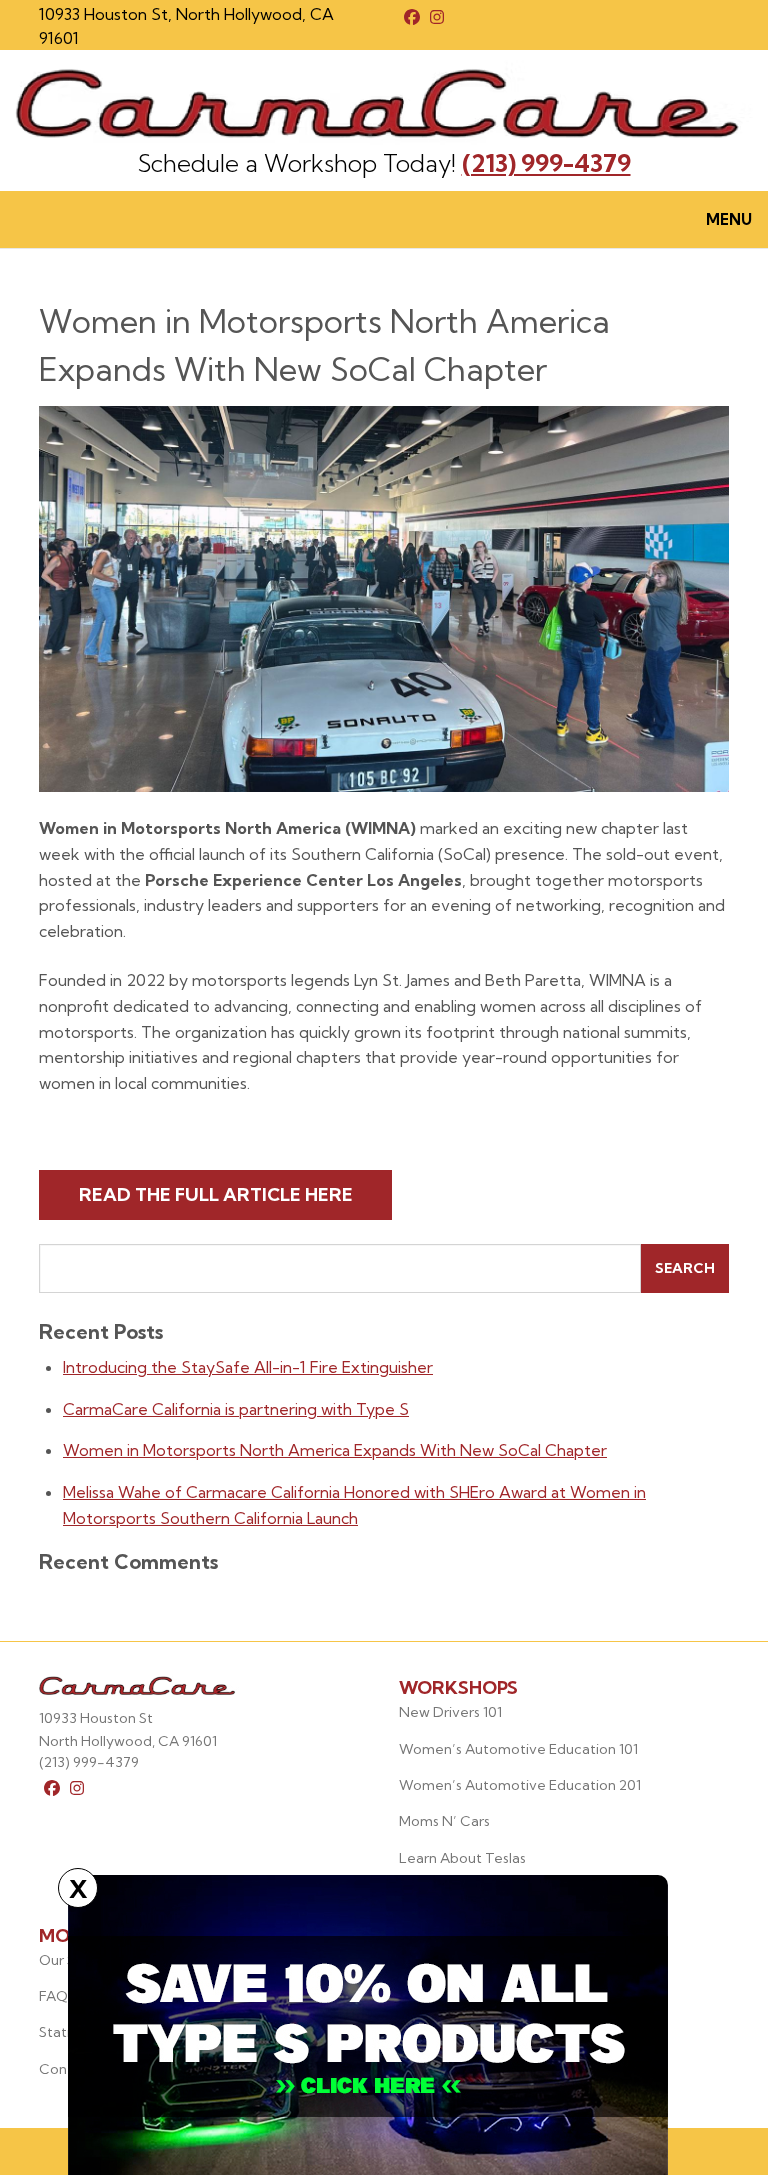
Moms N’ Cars (444, 1821)
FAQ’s (58, 1996)
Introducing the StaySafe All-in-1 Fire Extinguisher (248, 1367)
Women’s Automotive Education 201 (520, 1785)
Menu (729, 219)
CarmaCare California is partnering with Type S (236, 1409)
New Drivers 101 (450, 1712)
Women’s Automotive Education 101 (518, 1749)
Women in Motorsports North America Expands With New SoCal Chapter (335, 1450)
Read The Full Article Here (216, 1194)
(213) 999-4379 (546, 163)
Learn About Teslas (462, 1858)
